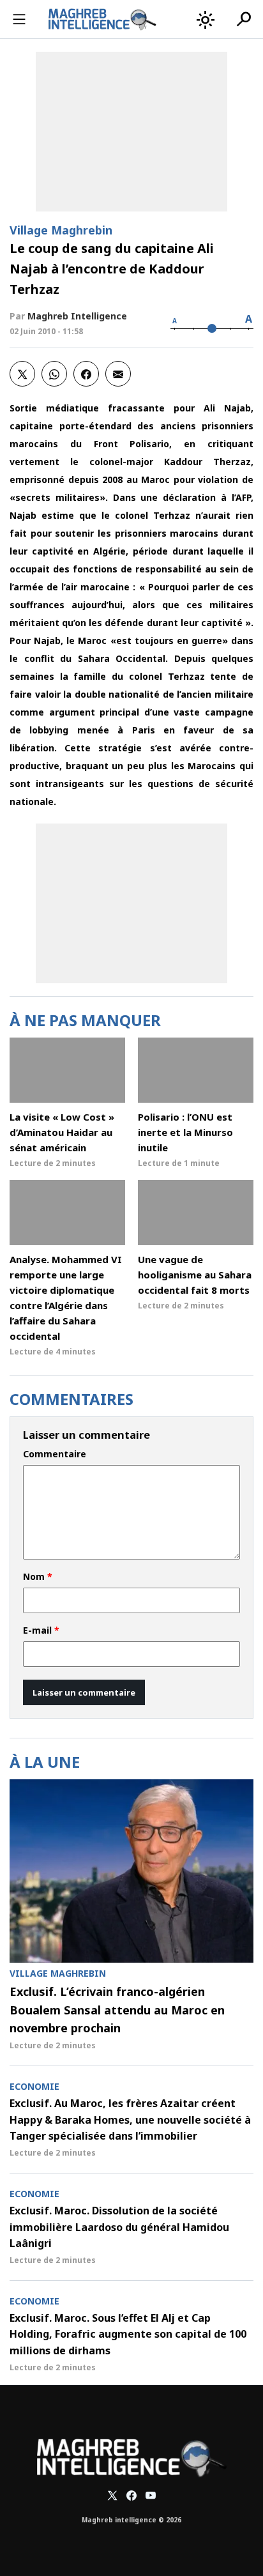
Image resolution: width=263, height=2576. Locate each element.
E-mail (41, 1630)
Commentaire (55, 1454)
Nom (38, 1577)
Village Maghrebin (61, 230)
